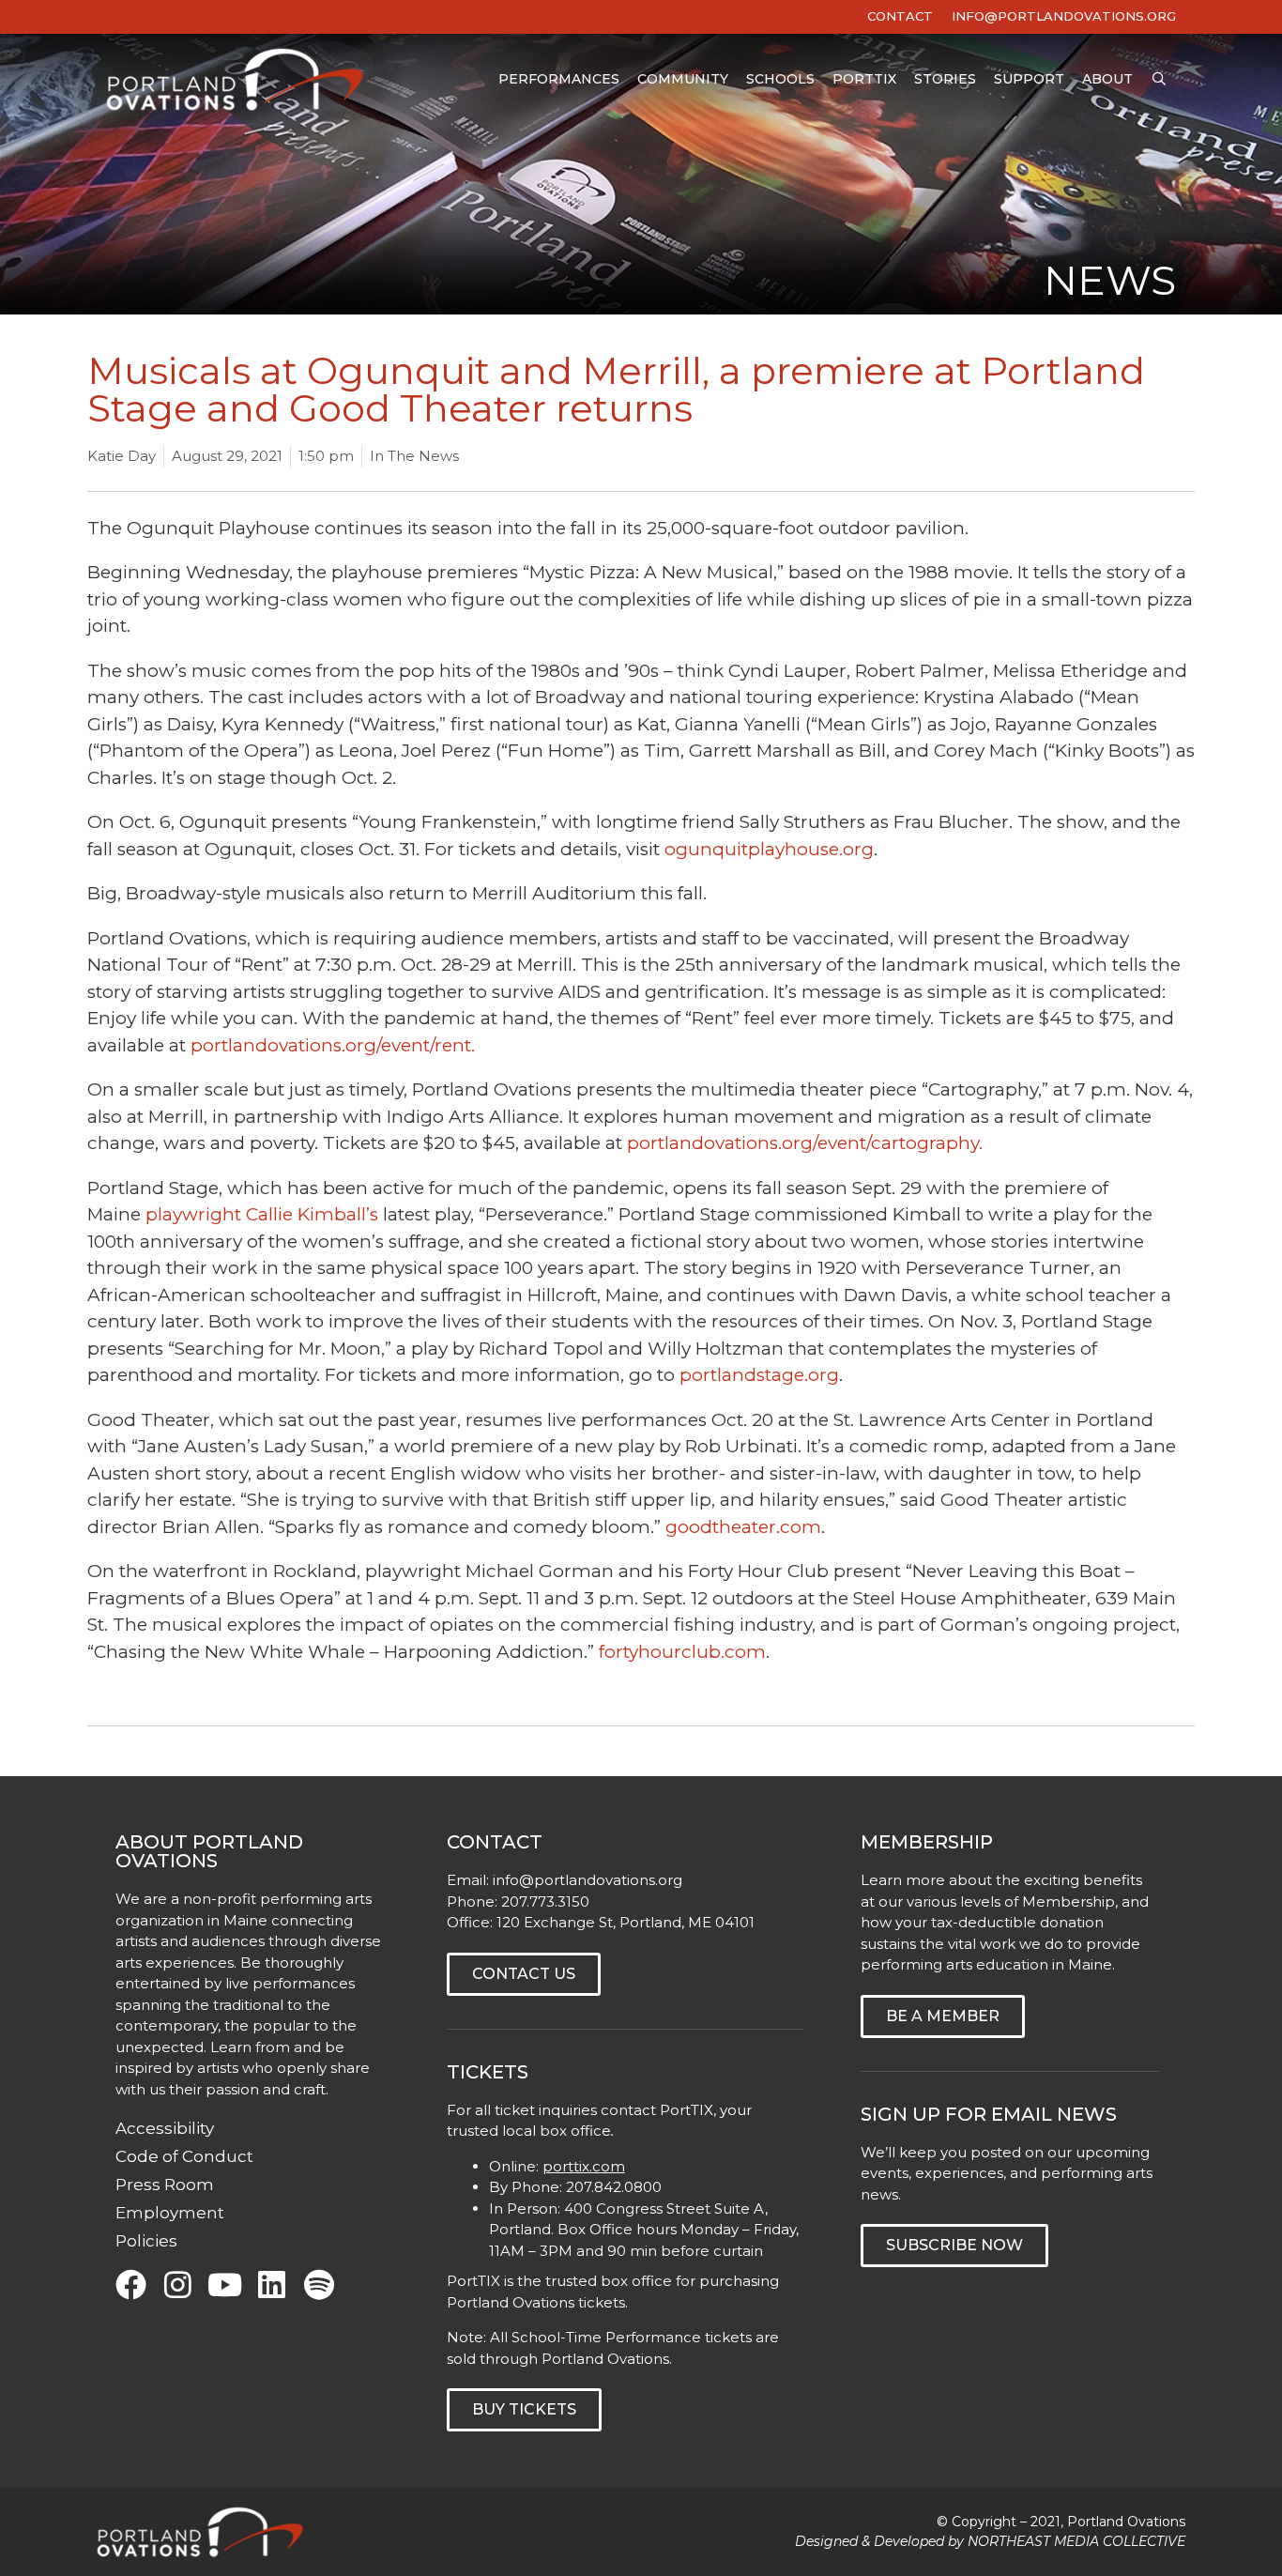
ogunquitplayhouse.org (769, 849)
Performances (559, 79)
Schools (780, 79)
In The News (414, 456)
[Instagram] (178, 2285)
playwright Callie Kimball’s (262, 1214)
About (1107, 79)
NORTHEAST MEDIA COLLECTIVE (1076, 2541)
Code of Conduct (184, 2156)
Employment (170, 2213)
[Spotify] (319, 2285)
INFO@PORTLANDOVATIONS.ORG (1064, 16)
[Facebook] (131, 2285)
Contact (900, 16)
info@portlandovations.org (588, 1880)
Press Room (165, 2185)
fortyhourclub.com (682, 1652)
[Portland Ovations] (239, 79)
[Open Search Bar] (1159, 79)
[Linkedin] (272, 2285)
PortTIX (864, 79)
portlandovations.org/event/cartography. (805, 1143)
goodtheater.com (743, 1527)
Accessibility (165, 2128)
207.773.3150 (545, 1901)
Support (1029, 79)
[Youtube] (225, 2285)
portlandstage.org (759, 1375)
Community (683, 79)
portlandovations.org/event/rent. (333, 1045)
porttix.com (584, 2166)
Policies (146, 2241)
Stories (945, 79)
